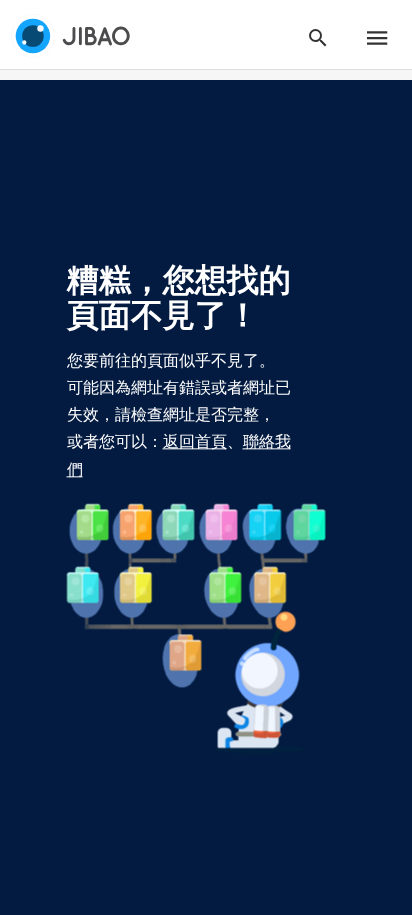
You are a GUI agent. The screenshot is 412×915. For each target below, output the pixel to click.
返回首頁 (195, 442)
